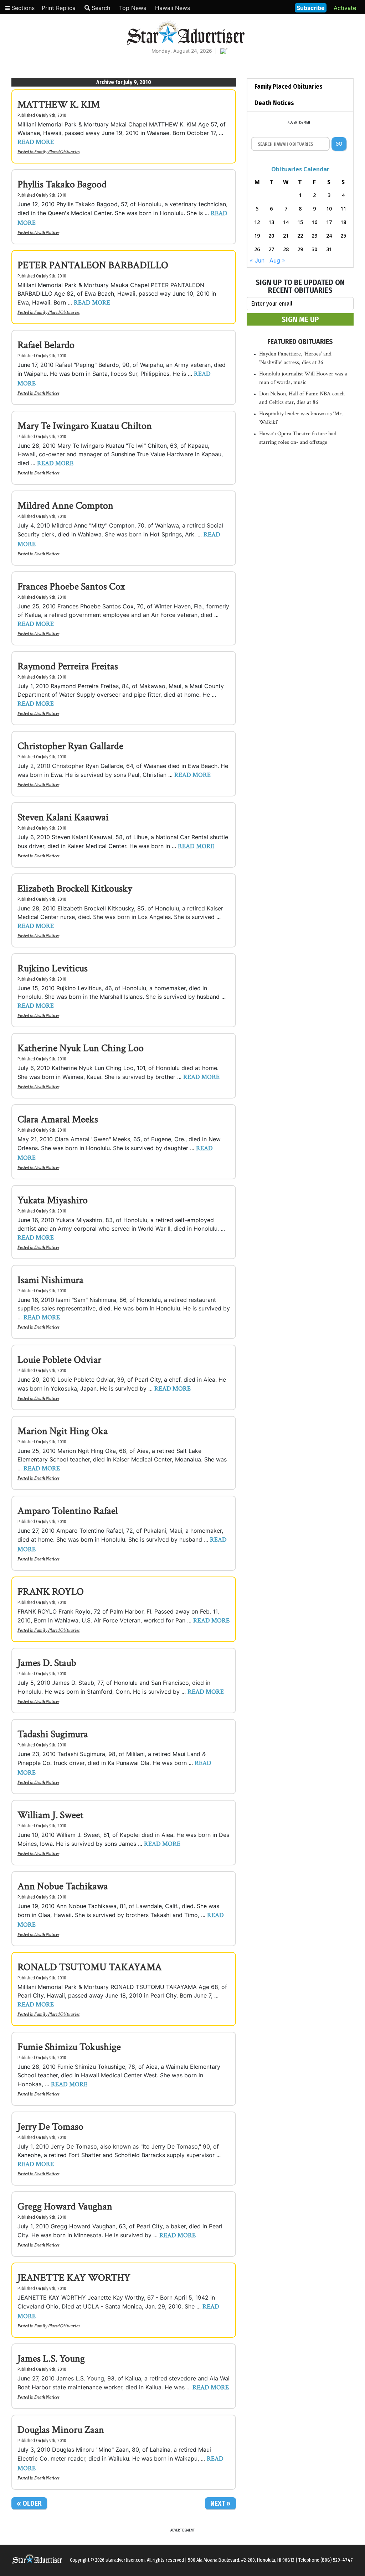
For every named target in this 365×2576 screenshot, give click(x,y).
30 (314, 249)
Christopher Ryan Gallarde (70, 746)
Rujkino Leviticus (53, 968)
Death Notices (47, 233)
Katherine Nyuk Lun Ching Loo (81, 1048)
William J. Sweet (50, 1815)
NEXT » (220, 2503)
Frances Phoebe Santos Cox (71, 586)
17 (329, 222)
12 (257, 222)
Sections (22, 8)
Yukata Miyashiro (53, 1200)
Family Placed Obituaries (57, 152)
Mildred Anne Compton (65, 506)
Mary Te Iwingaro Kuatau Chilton (85, 426)
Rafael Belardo (46, 345)
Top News (133, 8)
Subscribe (311, 8)
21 (286, 236)
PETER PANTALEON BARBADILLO (93, 265)
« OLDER (29, 2503)
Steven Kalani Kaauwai (63, 817)
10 (329, 209)
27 (271, 249)
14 (286, 222)
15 (300, 222)
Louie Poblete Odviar (59, 1360)
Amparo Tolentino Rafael (68, 1511)
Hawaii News (173, 8)
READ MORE (36, 142)
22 (300, 236)
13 (271, 222)
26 (257, 249)
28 (286, 249)
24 (329, 236)
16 (314, 222)
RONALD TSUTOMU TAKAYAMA (90, 1967)
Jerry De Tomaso (50, 2127)
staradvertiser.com (125, 2560)
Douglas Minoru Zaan (61, 2430)
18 (343, 222)
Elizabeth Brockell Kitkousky (75, 889)
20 (271, 236)
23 (314, 236)
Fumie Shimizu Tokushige (69, 2047)
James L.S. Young (51, 2359)
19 (257, 236)
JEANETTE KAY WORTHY (74, 2278)
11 (343, 209)
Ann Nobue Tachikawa (63, 1886)
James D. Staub (47, 1663)
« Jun (257, 260)
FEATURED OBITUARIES (300, 342)
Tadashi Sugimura (53, 1734)
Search (101, 8)
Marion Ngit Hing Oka (63, 1431)
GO (339, 144)
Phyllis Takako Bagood (62, 184)
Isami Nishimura (50, 1280)
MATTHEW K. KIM (59, 105)
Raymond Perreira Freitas (68, 666)
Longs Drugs (268, 7)
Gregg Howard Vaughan (65, 2206)
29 (300, 249)
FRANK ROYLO (51, 1592)
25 (343, 236)
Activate (345, 8)
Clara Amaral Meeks (58, 1119)
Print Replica (59, 8)
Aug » (277, 260)
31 (329, 249)
